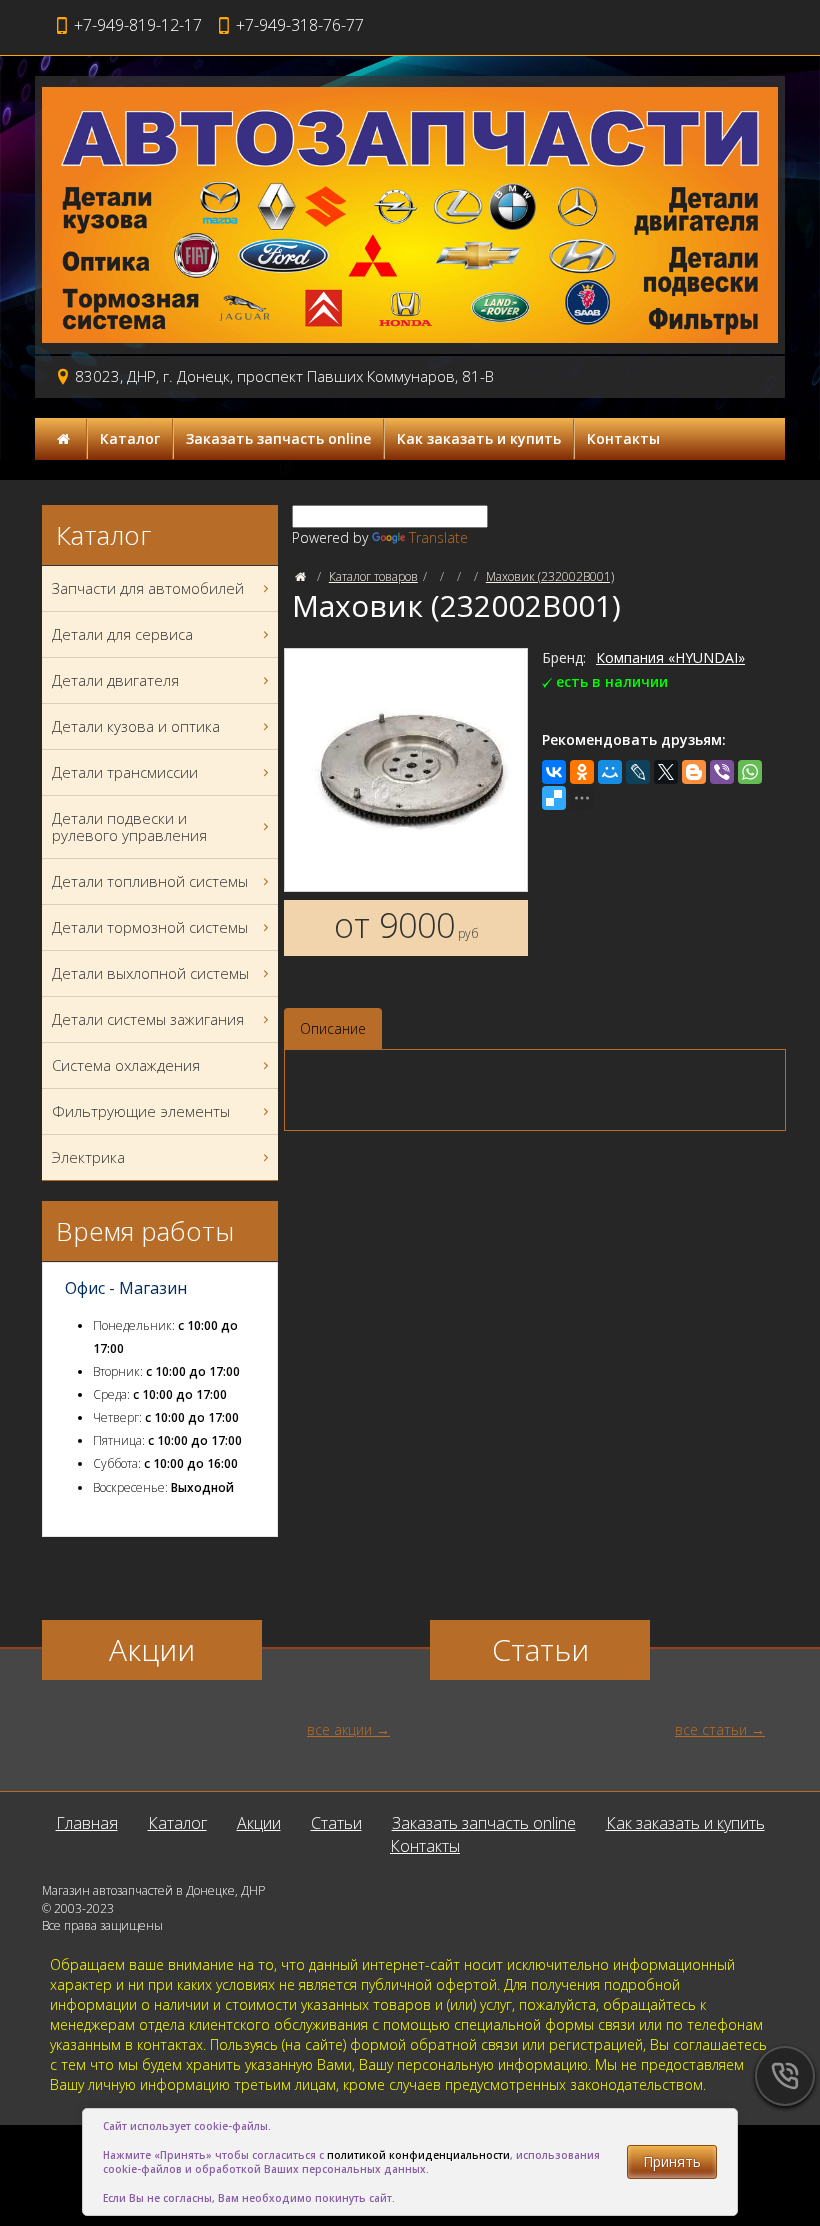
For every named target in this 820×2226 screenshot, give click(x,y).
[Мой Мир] (610, 772)
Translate (438, 537)
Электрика (88, 1157)
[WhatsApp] (750, 772)
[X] (666, 772)
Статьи (336, 1823)
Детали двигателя (115, 680)
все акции (339, 1729)
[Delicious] (554, 798)
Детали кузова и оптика (136, 726)
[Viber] (722, 772)
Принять (672, 2161)
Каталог (130, 438)
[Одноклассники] (582, 772)
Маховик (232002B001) (550, 576)
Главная (87, 1823)
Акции (259, 1823)
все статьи (711, 1729)
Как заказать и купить (479, 438)
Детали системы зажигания (148, 1019)
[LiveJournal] (638, 772)
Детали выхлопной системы (150, 973)
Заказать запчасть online (278, 438)
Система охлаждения (126, 1065)
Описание (333, 1028)
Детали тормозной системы (150, 927)
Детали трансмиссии (125, 772)
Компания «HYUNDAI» (670, 657)
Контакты (623, 438)
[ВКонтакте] (554, 772)
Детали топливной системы (150, 881)
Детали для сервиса (122, 634)
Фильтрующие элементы (141, 1111)
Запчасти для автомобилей (148, 588)
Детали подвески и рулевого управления (129, 826)
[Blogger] (694, 772)
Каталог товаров (373, 576)
